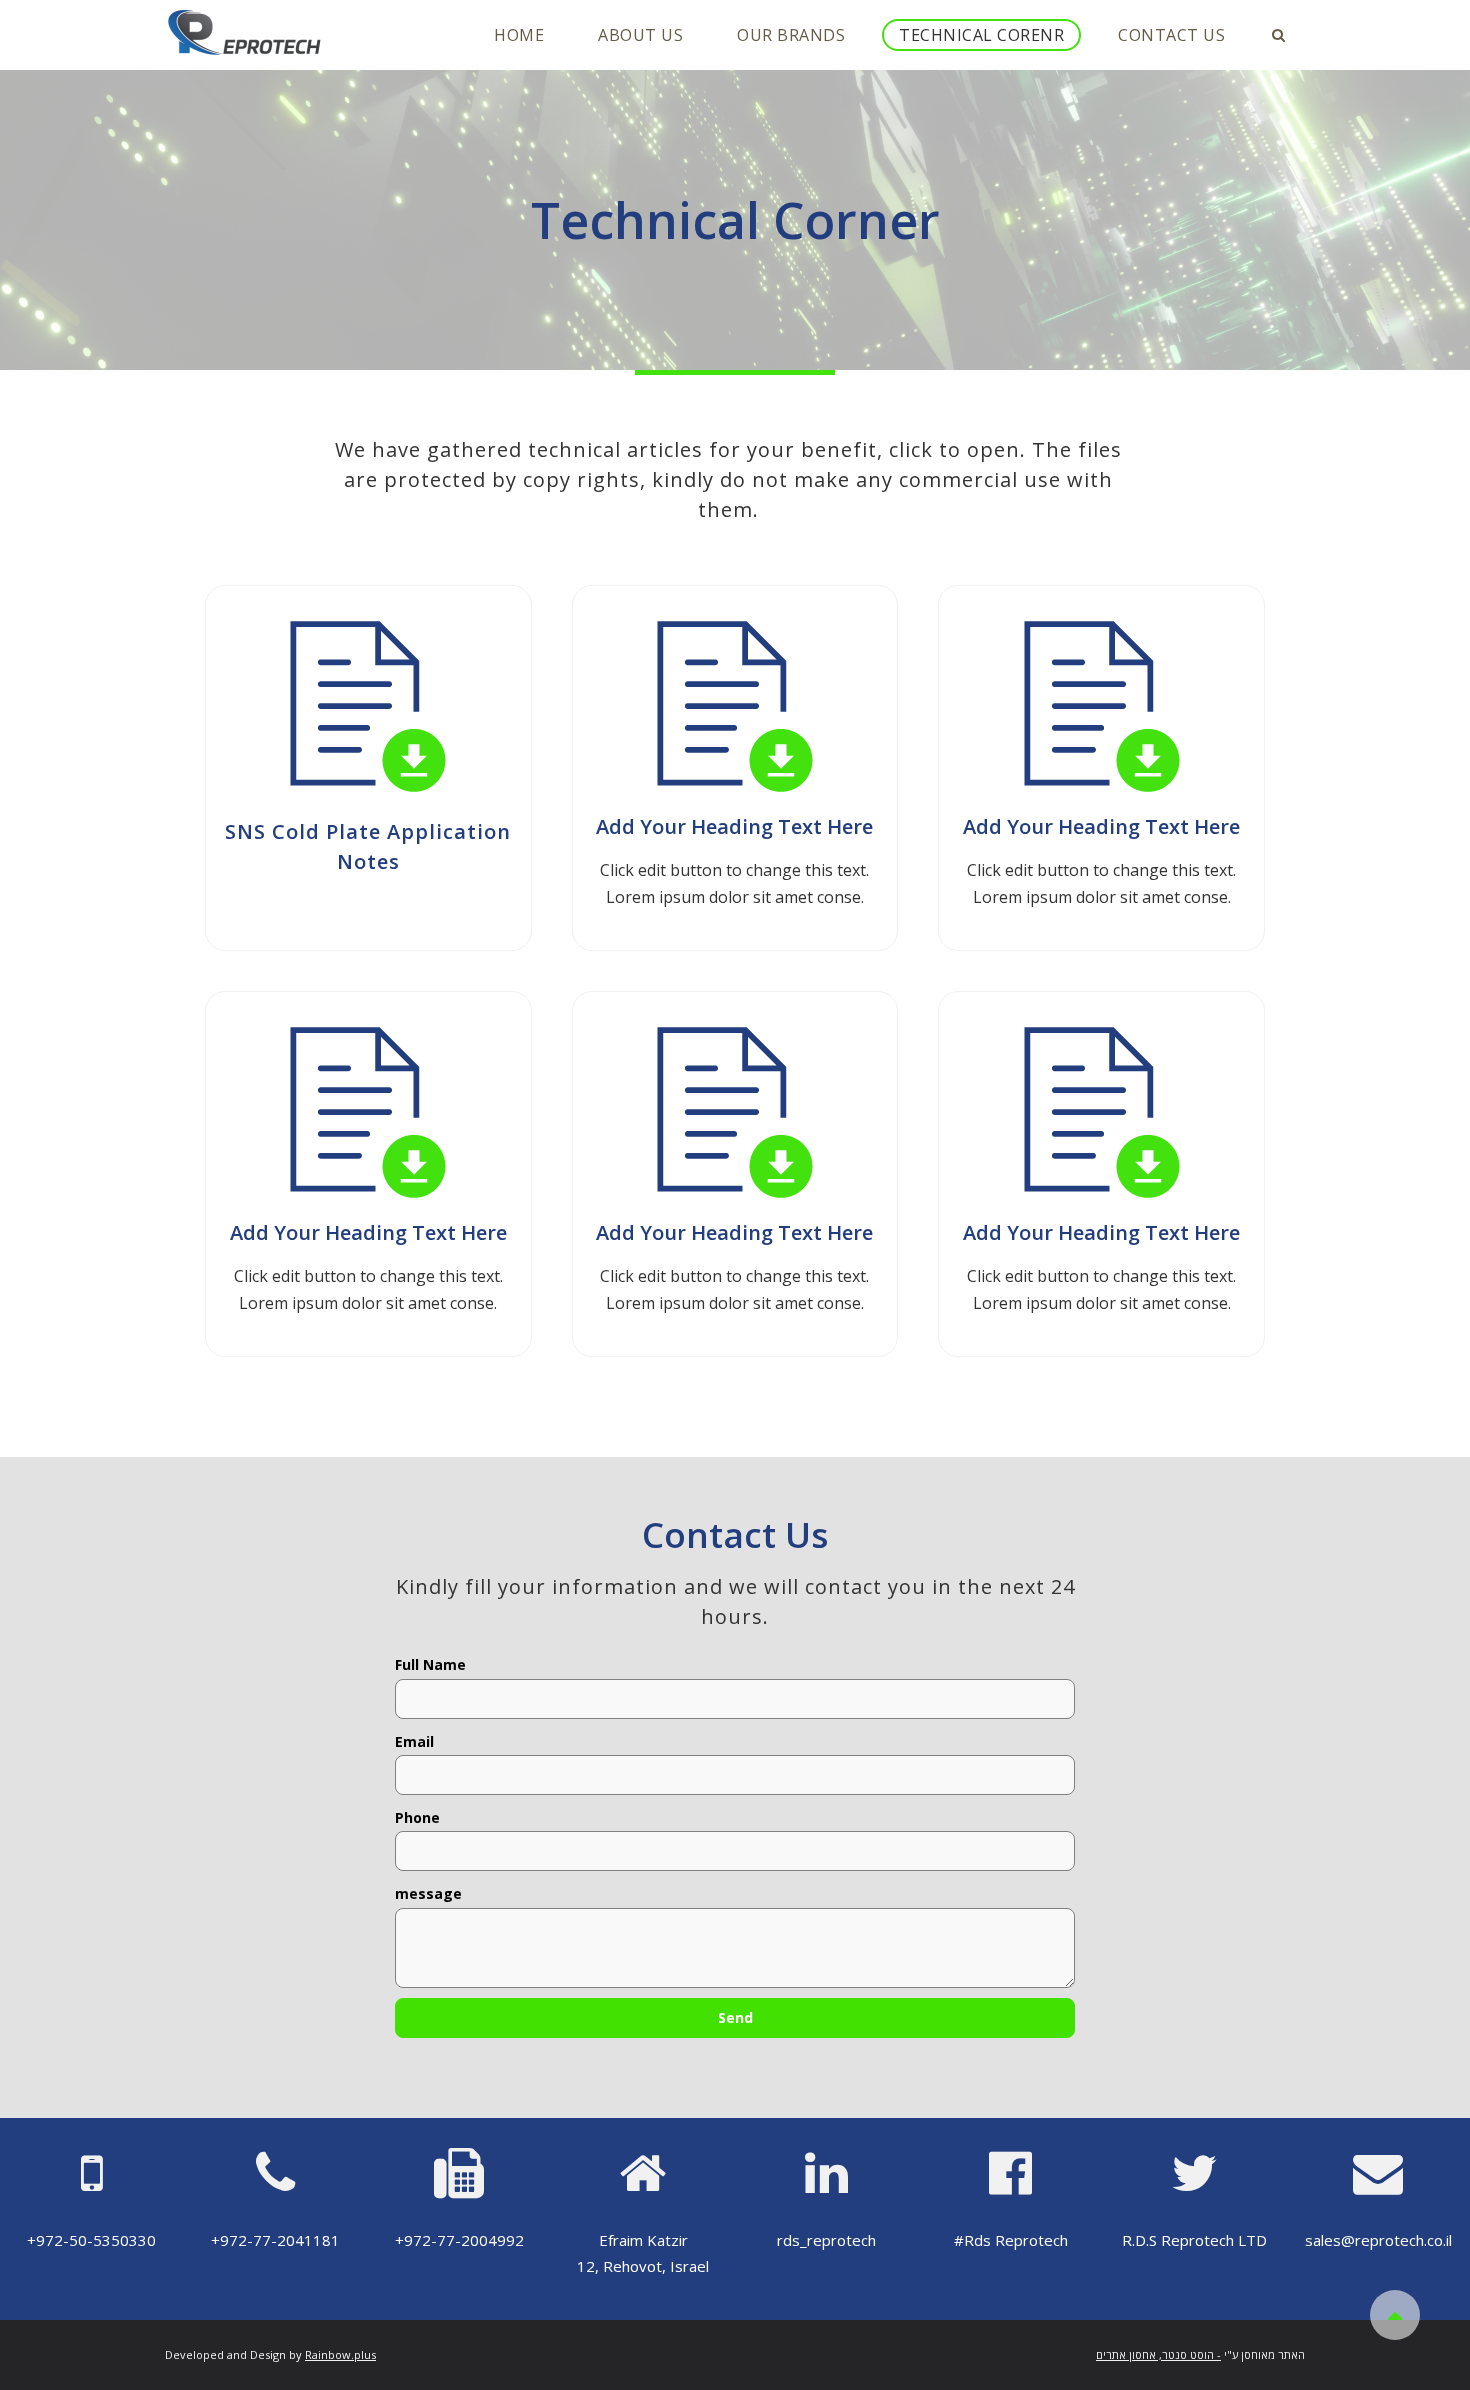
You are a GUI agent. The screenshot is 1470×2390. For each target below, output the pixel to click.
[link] (340, 2354)
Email (414, 1742)
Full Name (430, 1665)
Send (735, 2017)
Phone (417, 1818)
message (428, 1894)
